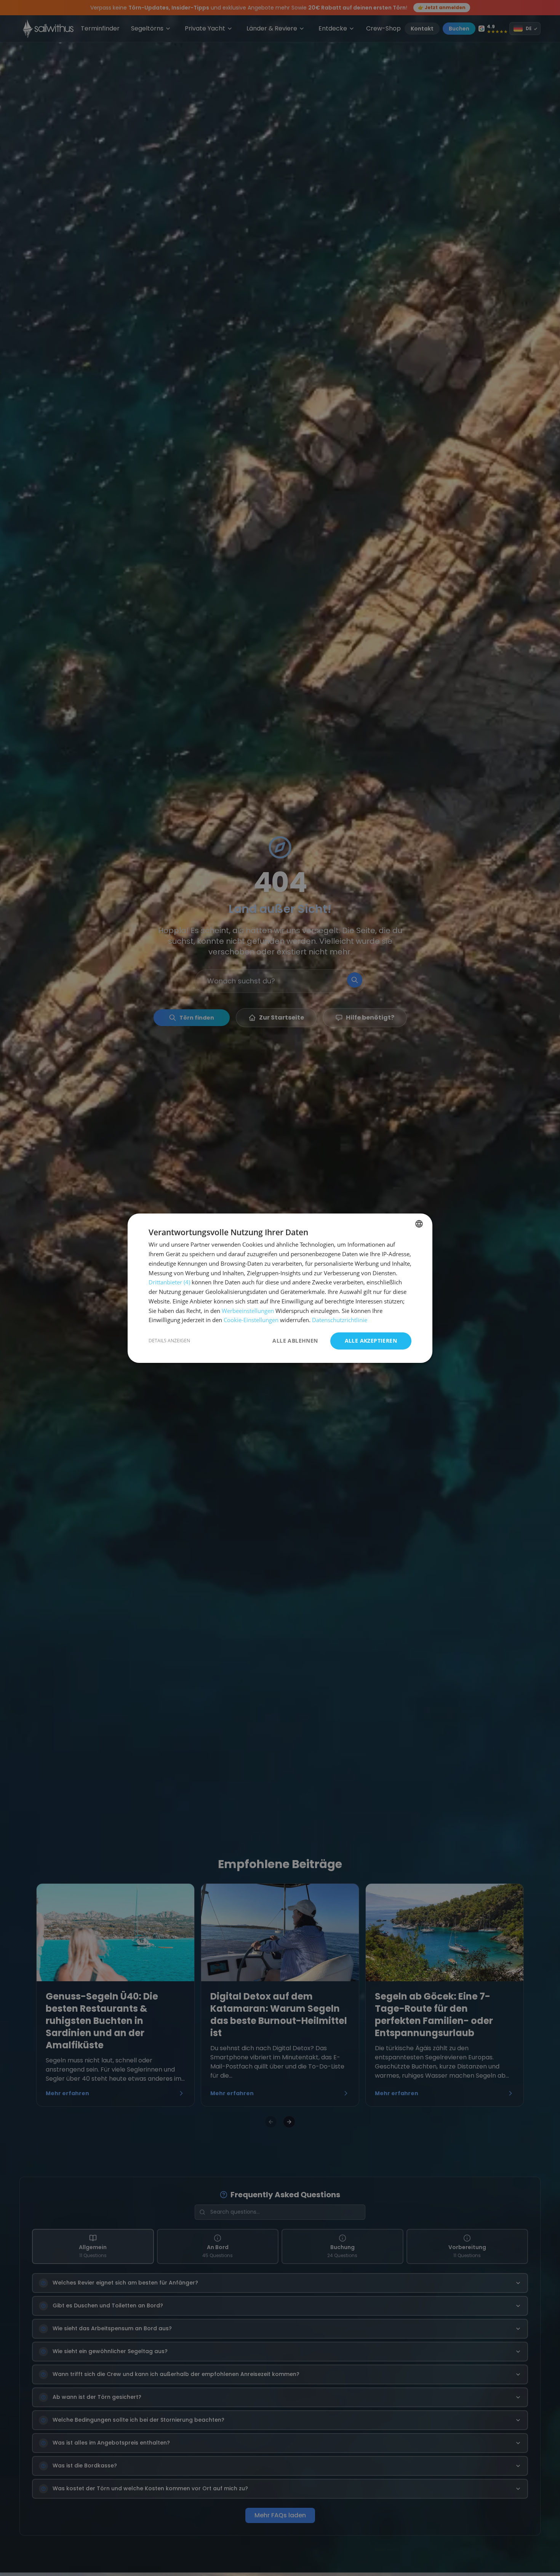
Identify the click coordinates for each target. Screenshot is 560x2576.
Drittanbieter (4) (169, 1282)
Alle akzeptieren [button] (371, 1341)
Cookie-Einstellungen (251, 1320)
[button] (169, 1341)
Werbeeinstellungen (248, 1310)
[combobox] (419, 1224)
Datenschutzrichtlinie (340, 1320)
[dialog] (280, 1288)
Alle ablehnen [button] (295, 1341)
